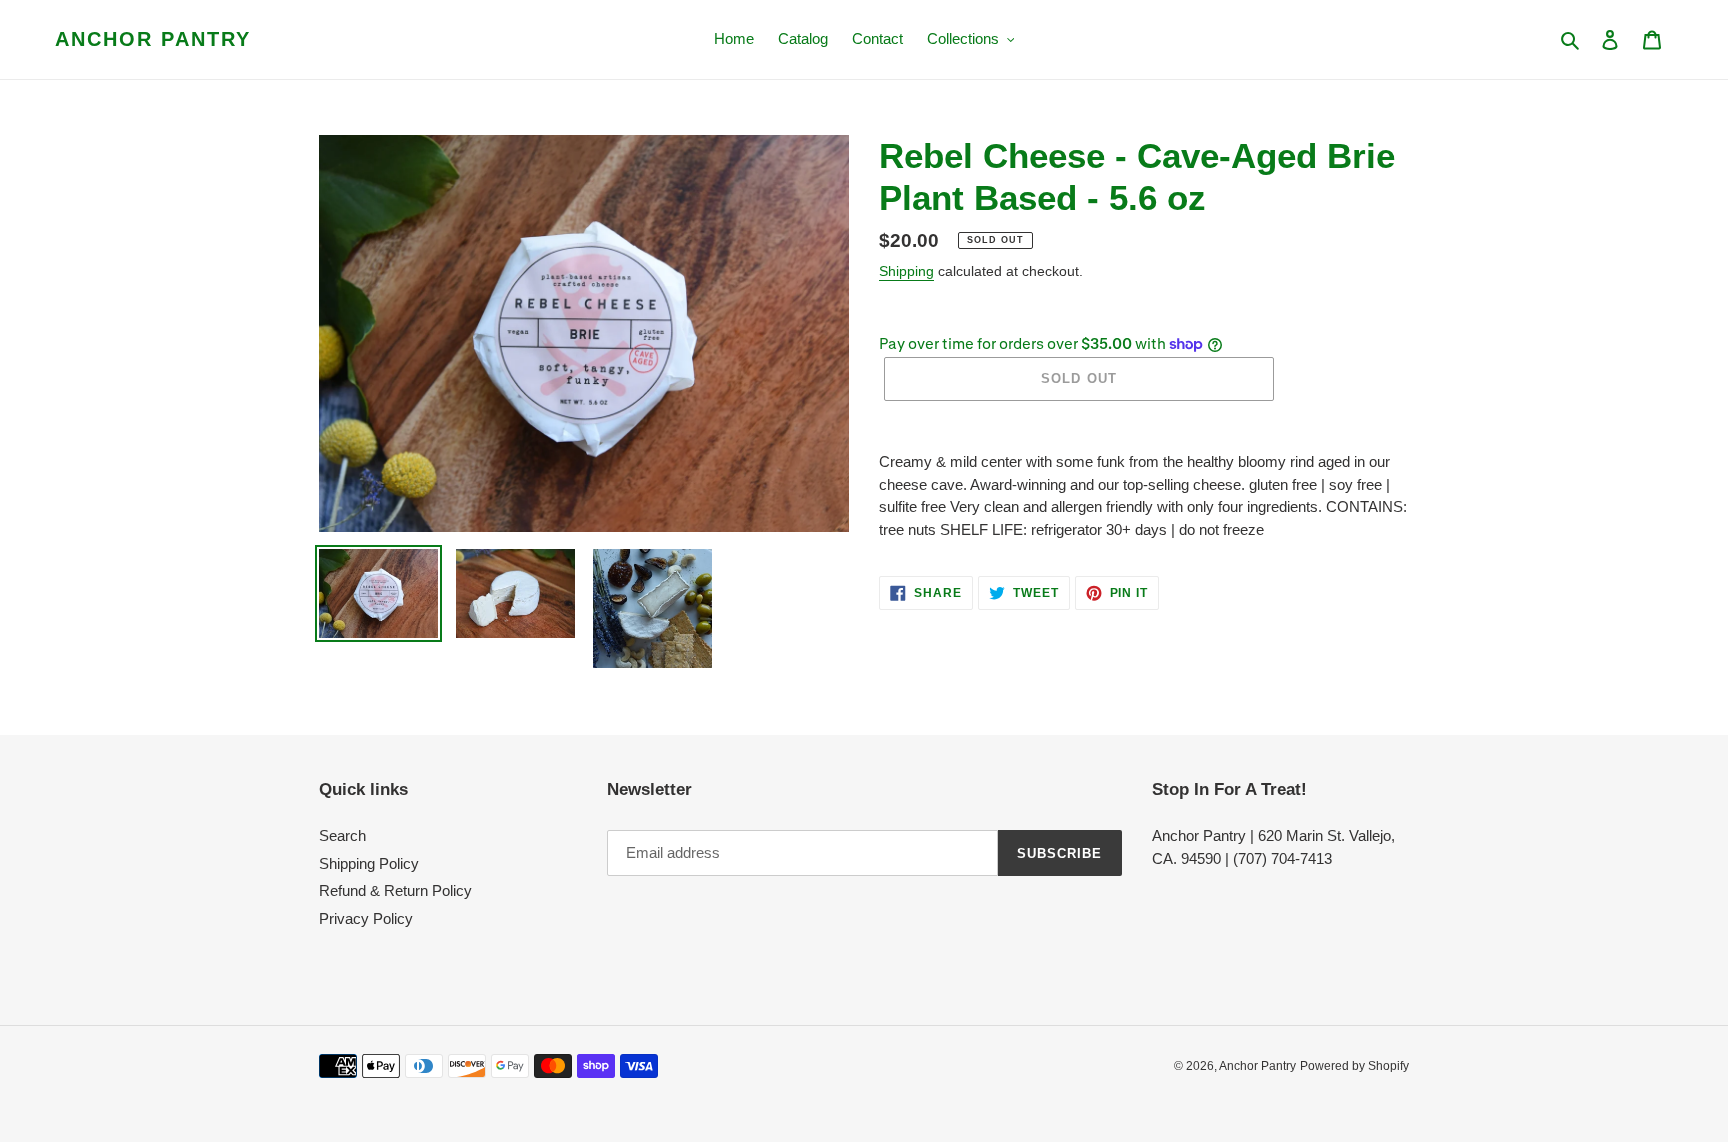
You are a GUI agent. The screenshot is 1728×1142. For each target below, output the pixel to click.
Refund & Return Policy (395, 890)
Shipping (906, 271)
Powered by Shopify (1354, 1066)
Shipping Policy (369, 863)
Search (342, 835)
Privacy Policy (366, 918)
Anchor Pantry (153, 39)
